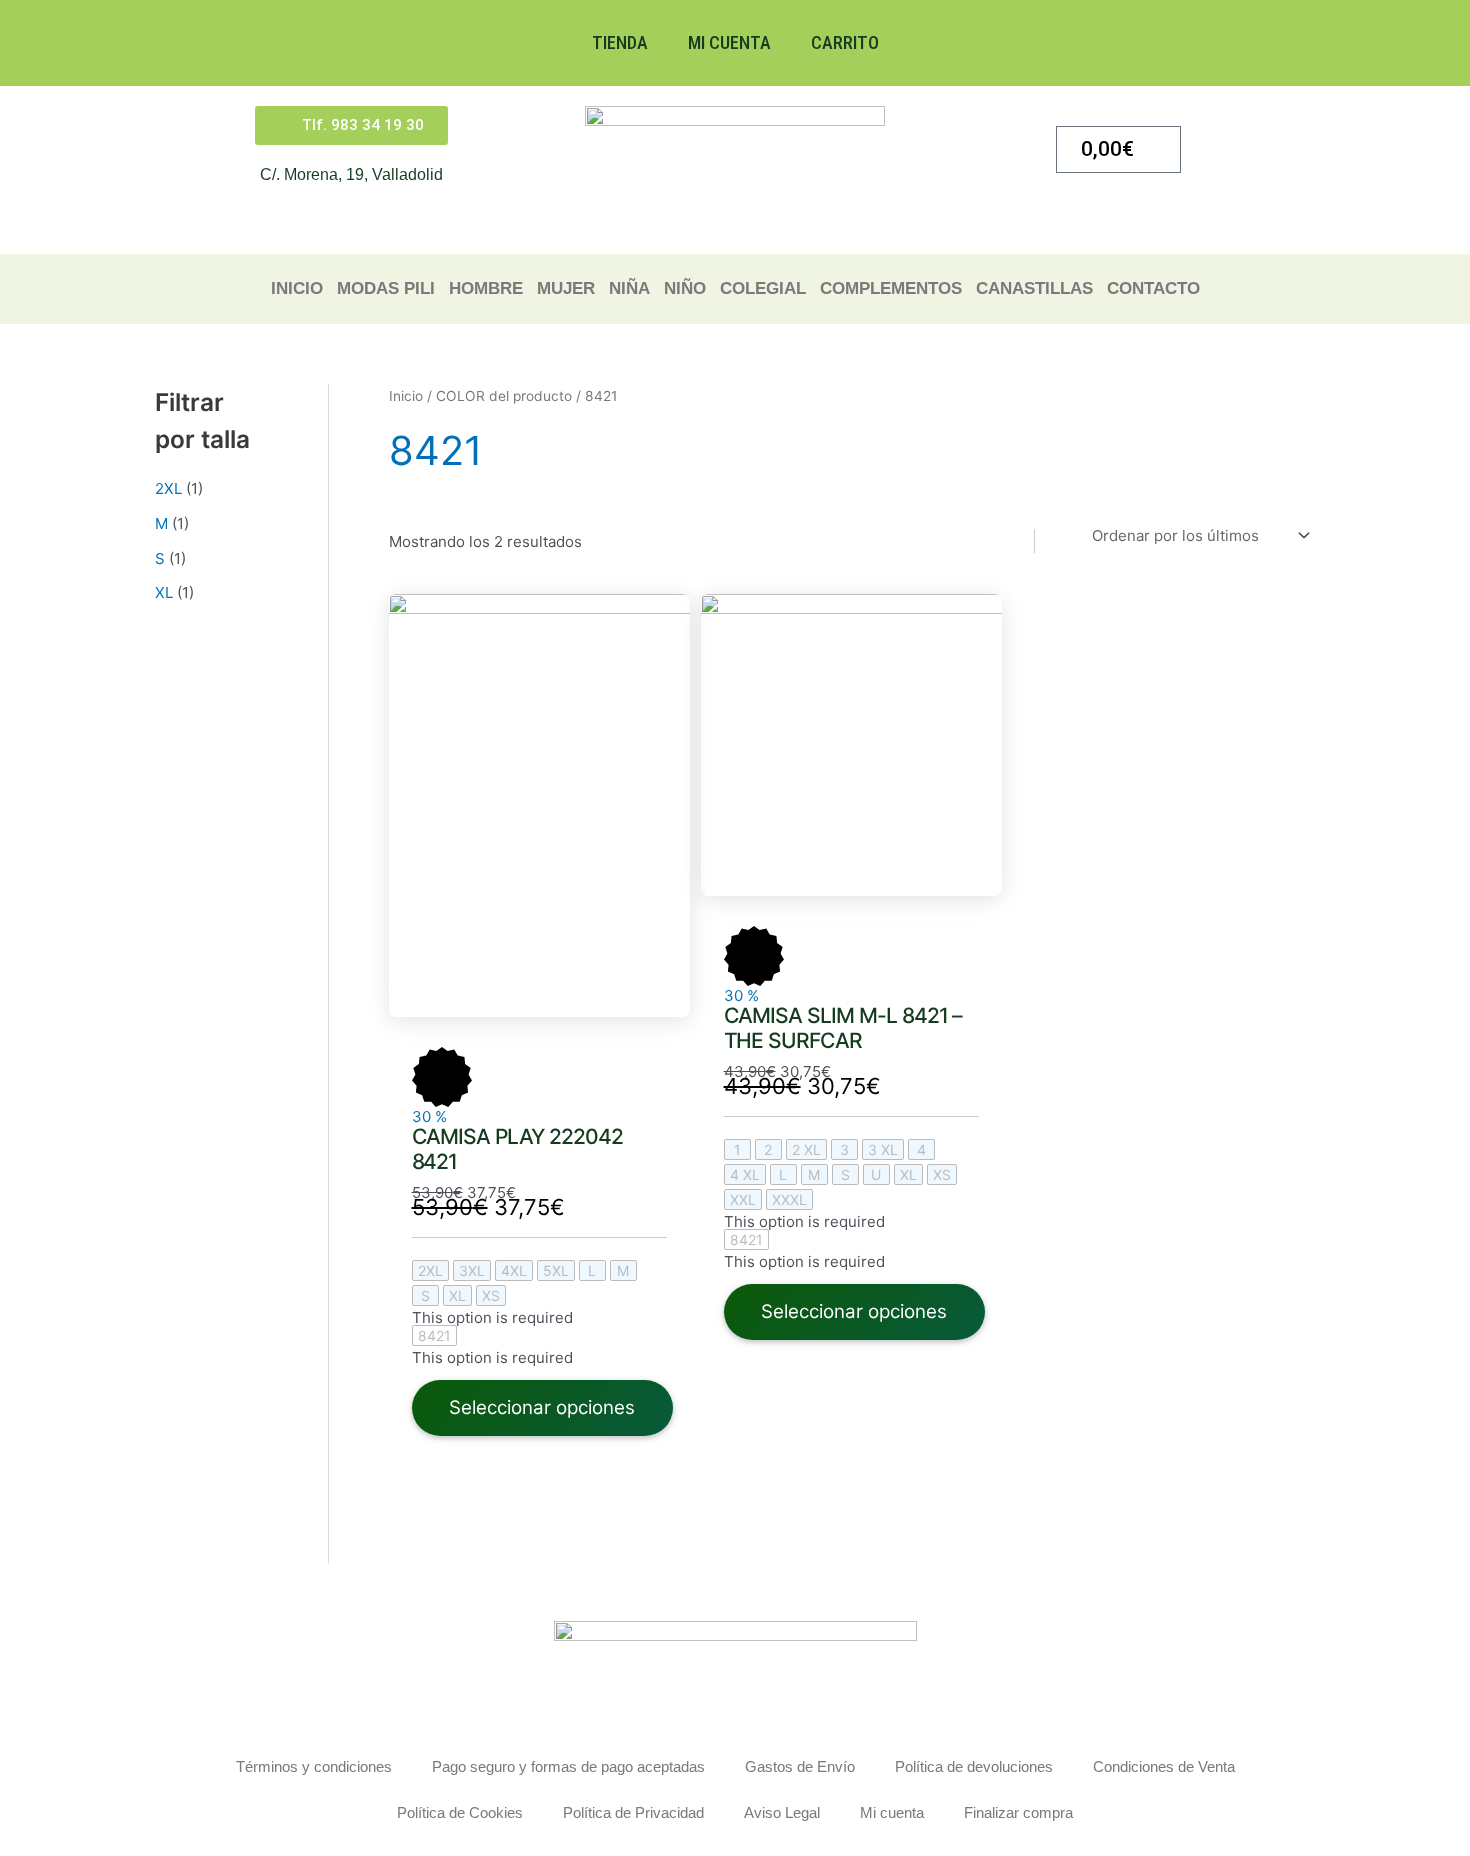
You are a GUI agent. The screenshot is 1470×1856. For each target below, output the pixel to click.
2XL (168, 488)
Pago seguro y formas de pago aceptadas (568, 1766)
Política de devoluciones (974, 1766)
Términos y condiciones (314, 1766)
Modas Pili (386, 288)
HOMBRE (486, 288)
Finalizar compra (1018, 1812)
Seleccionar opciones (542, 1407)
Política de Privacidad (633, 1812)
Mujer (566, 288)
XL (164, 592)
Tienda (620, 42)
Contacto (1153, 288)
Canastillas (1034, 288)
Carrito (845, 42)
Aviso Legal (782, 1812)
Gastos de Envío (800, 1766)
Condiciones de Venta (1164, 1766)
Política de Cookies (460, 1812)
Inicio (297, 288)
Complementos (891, 288)
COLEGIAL (763, 288)
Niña (629, 288)
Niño (685, 288)
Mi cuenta (729, 42)
